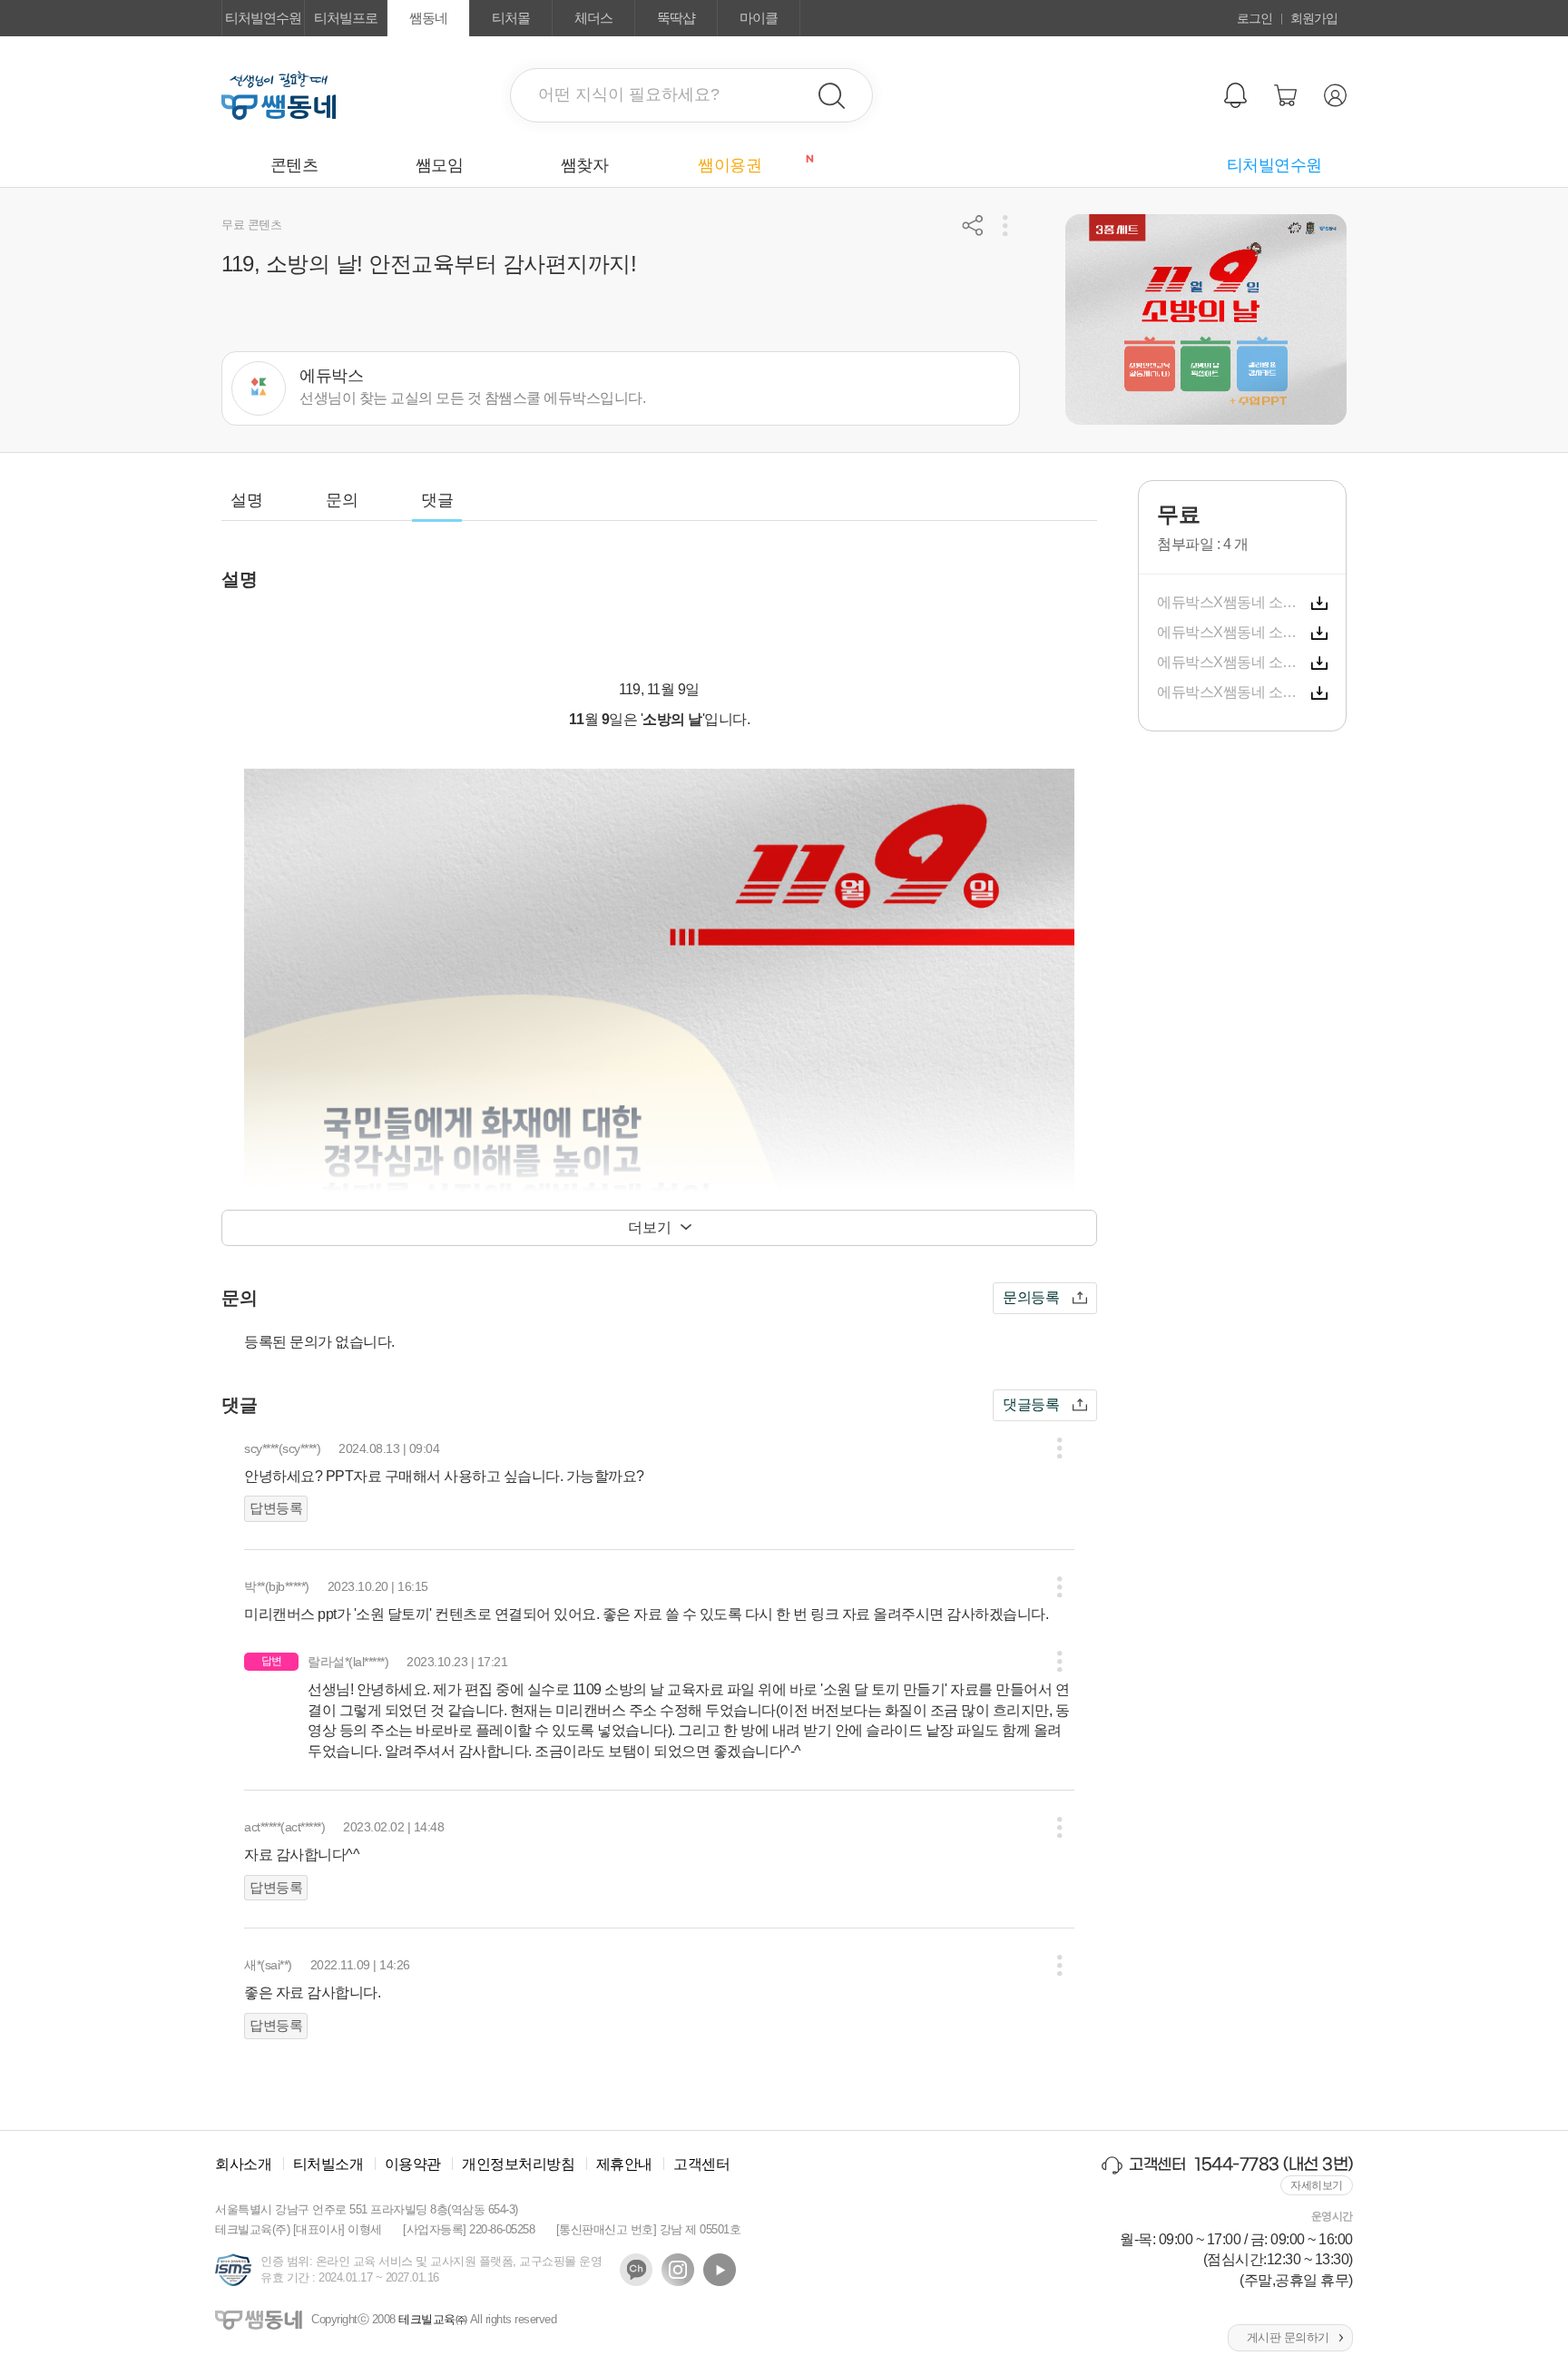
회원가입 (1314, 18)
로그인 (1254, 18)
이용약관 (413, 2164)
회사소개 (243, 2164)
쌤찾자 (585, 165)
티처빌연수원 (263, 18)
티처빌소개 (328, 2164)
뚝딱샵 (676, 18)
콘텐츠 (294, 165)
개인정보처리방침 (518, 2164)
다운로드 (1319, 604)
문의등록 (1031, 1297)
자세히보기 (1317, 2185)
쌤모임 (440, 165)
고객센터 (701, 2164)
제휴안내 (624, 2164)
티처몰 (511, 18)
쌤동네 (428, 18)
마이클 (759, 18)
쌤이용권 (750, 164)
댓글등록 (1031, 1404)
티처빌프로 (346, 18)
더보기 (650, 1227)
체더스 (593, 18)
